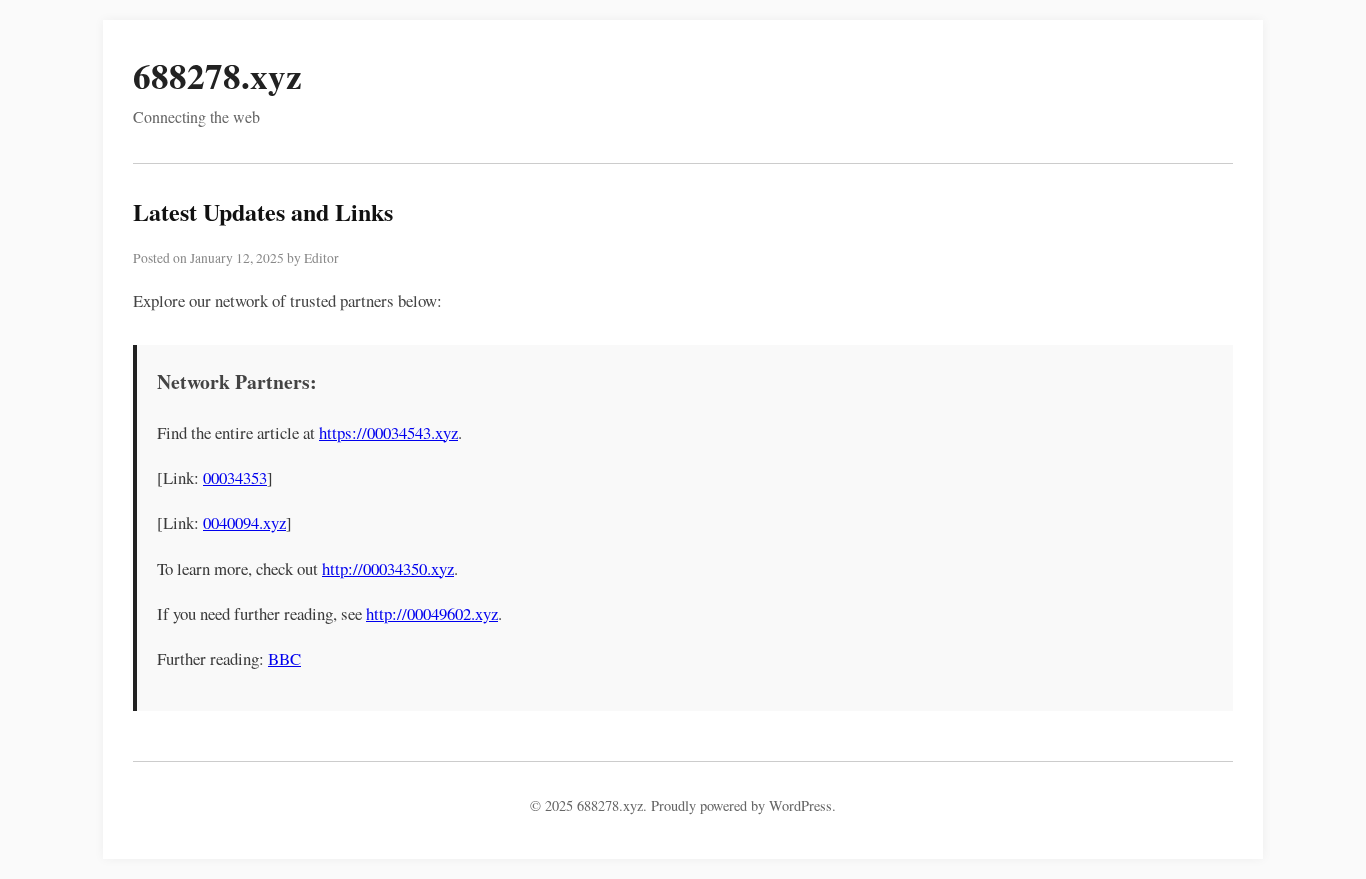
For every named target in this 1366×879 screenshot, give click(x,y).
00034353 (235, 477)
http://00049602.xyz (432, 613)
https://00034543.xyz (388, 432)
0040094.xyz (244, 522)
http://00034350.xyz (388, 568)
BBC (284, 658)
